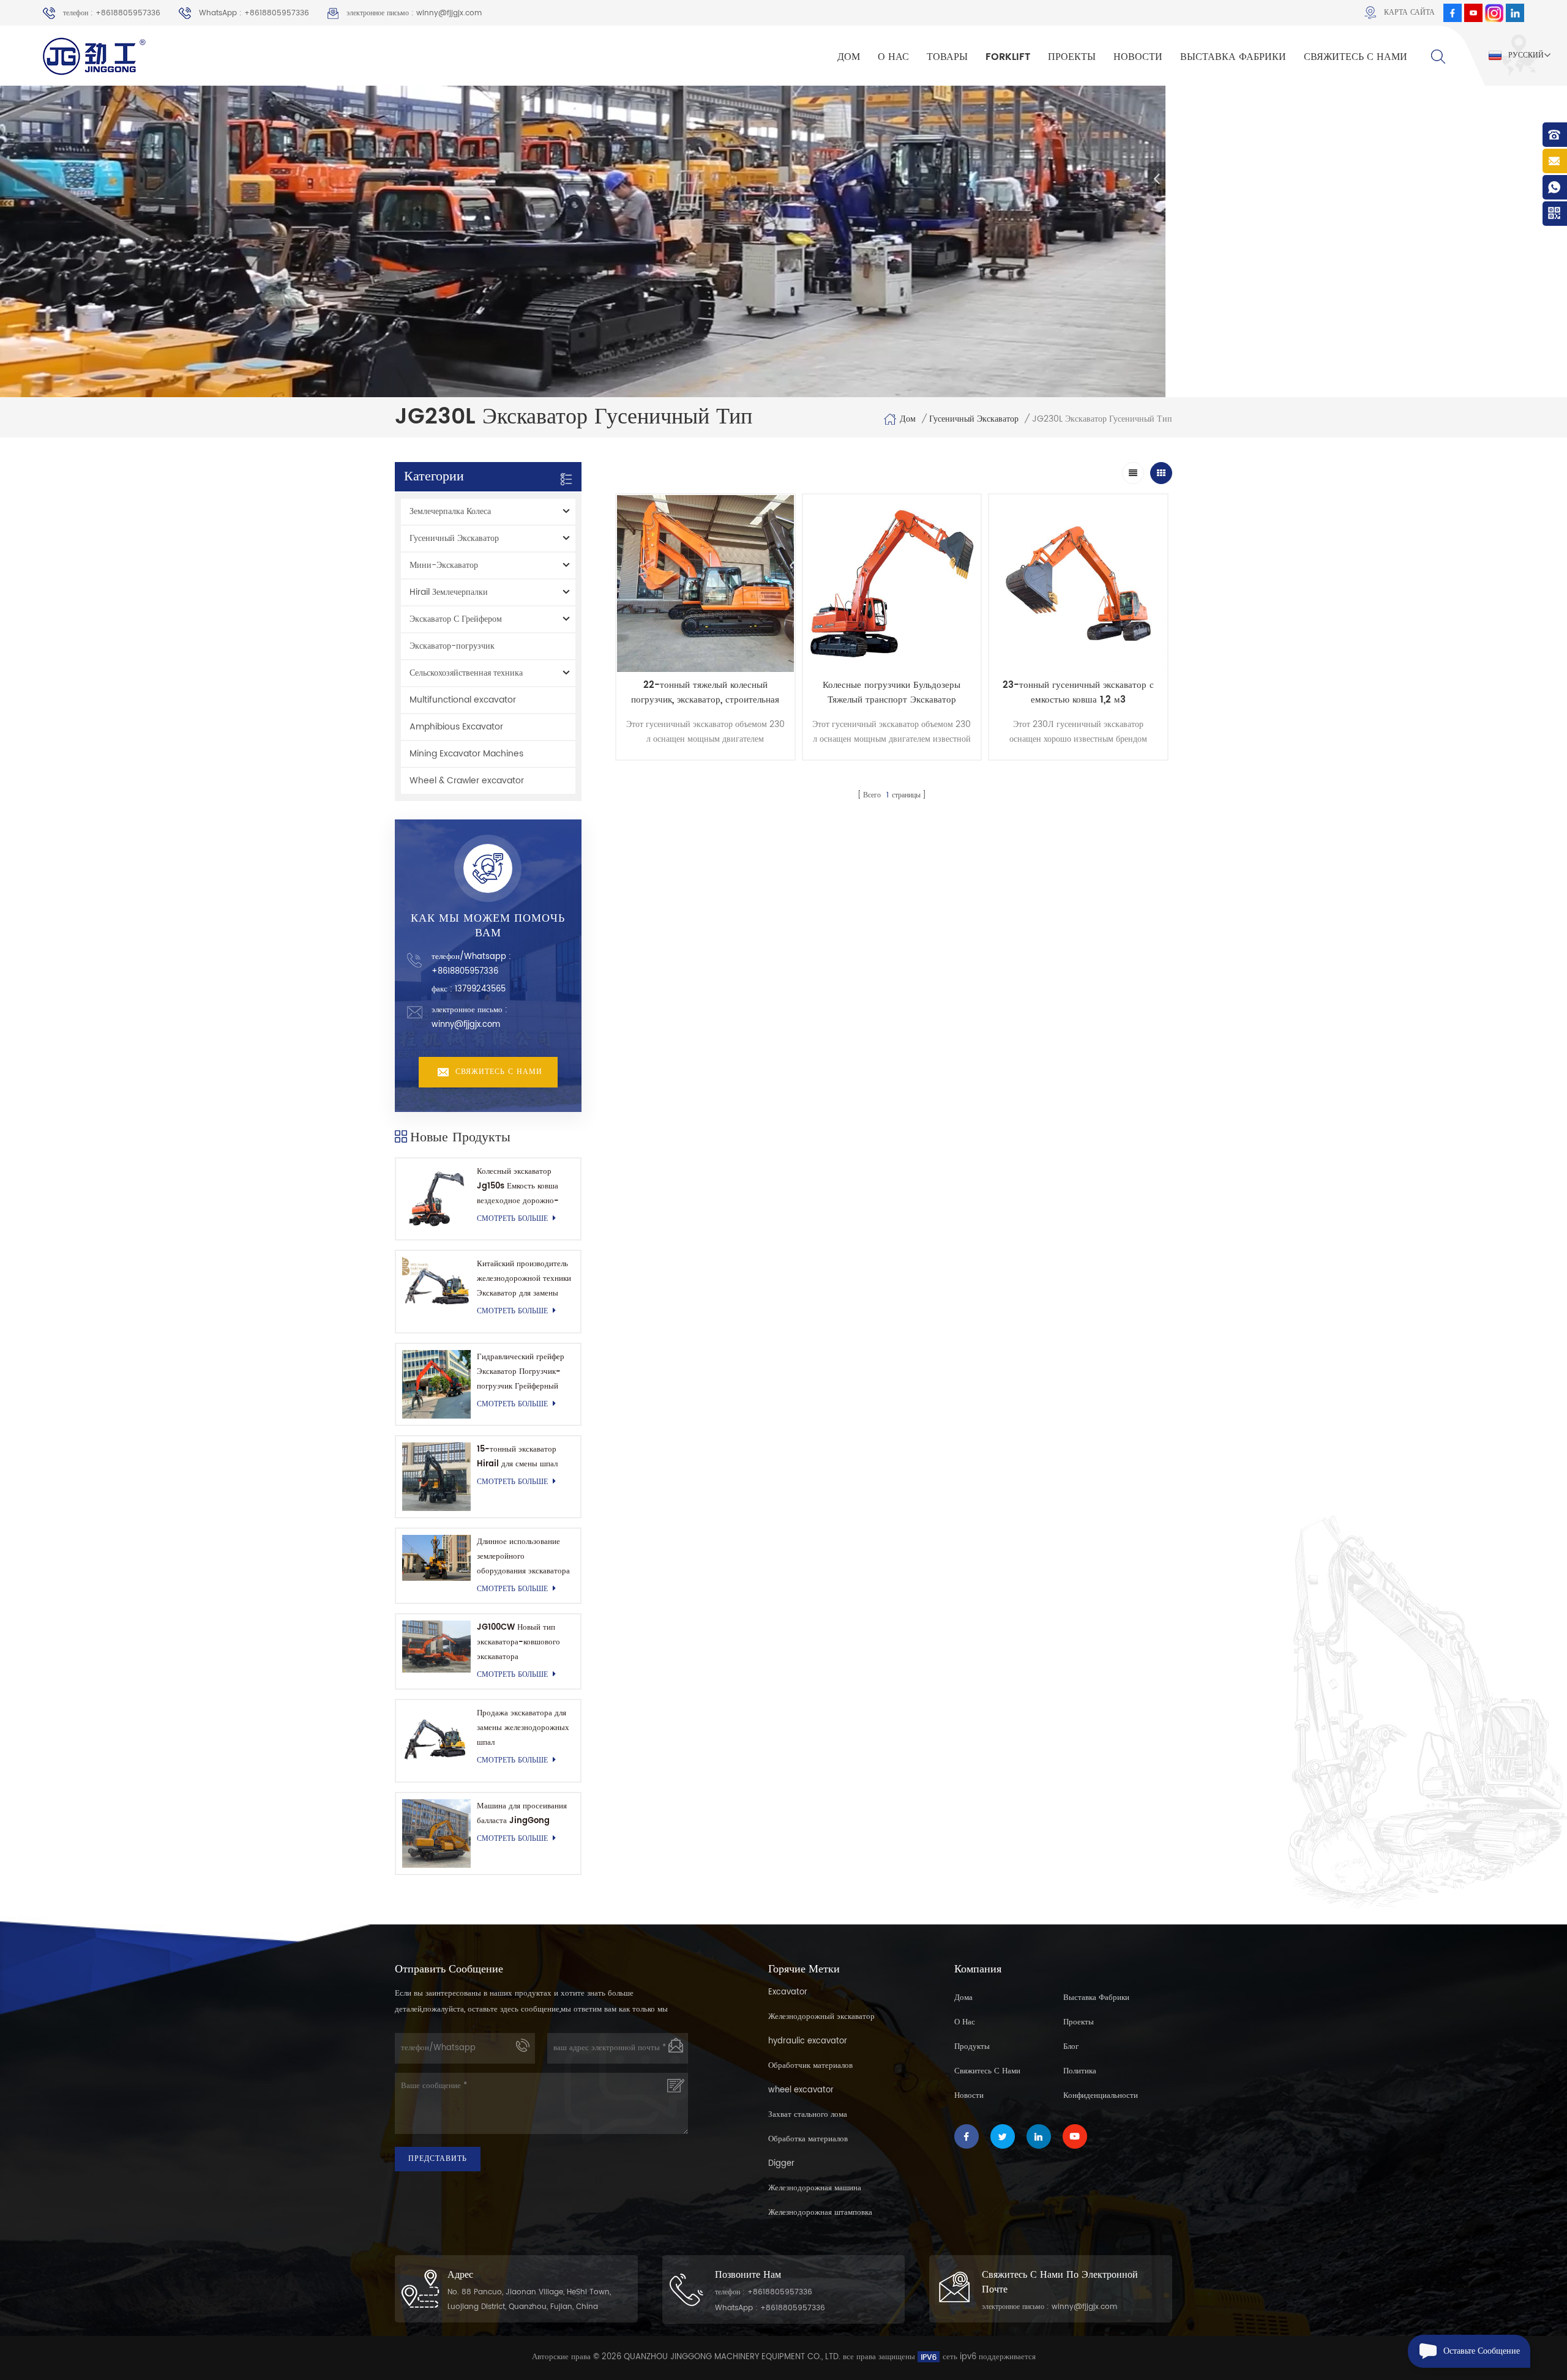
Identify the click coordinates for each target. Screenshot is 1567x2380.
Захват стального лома (808, 2115)
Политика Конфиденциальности (1101, 2083)
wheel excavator (801, 2090)
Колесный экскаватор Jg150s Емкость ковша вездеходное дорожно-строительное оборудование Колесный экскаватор (520, 1187)
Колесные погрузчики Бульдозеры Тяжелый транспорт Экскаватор (892, 693)
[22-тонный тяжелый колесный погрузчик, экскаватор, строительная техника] (705, 584)
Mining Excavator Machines (466, 754)
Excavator (788, 1992)
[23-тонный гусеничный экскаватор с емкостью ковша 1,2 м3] (1078, 584)
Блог (1071, 2047)
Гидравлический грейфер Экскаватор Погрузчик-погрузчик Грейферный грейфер (521, 1372)
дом (849, 57)
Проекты (1072, 57)
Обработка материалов (808, 2139)
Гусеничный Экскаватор (974, 419)
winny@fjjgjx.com (466, 1025)
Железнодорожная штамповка (820, 2213)
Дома (963, 1998)
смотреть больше (512, 1219)
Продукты (972, 2047)
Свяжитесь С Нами (1356, 57)
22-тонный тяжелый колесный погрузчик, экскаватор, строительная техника (705, 693)
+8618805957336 (465, 972)
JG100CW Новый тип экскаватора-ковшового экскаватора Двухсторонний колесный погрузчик (522, 1643)
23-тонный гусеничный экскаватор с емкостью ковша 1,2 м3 (1078, 693)
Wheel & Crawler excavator (467, 781)
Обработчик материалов (810, 2066)
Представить (438, 2159)
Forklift (1008, 57)
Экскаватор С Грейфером (456, 619)
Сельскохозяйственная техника (466, 673)
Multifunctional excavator (463, 700)
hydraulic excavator (808, 2041)
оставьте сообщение (1482, 2351)
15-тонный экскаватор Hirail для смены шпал (517, 1457)
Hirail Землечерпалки (449, 592)
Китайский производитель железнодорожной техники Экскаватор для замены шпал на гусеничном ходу (524, 1279)
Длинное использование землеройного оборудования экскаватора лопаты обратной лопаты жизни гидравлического (523, 1557)
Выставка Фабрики (1233, 57)
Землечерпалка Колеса (450, 511)
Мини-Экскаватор (444, 565)
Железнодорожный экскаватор (821, 2017)
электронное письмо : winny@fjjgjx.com (414, 13)
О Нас (893, 57)
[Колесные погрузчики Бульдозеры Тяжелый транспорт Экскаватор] (892, 584)
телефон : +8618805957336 (112, 13)
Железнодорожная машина (815, 2188)
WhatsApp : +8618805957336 (254, 13)
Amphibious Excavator (456, 727)
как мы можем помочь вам (488, 926)
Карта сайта (1409, 13)
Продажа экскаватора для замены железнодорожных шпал (523, 1728)
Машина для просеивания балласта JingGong (522, 1814)
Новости (1138, 57)
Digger (781, 2164)
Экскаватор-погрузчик (452, 646)
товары (947, 57)
